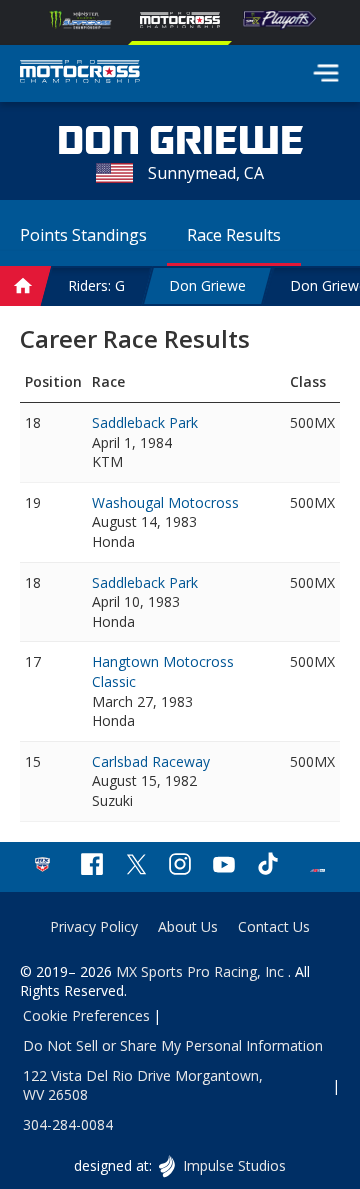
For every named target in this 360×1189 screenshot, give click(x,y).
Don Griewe (207, 285)
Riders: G (96, 285)
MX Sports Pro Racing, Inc (202, 971)
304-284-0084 (68, 1124)
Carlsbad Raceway (151, 761)
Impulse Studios (233, 1165)
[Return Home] (80, 74)
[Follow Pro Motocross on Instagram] (180, 866)
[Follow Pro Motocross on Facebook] (92, 866)
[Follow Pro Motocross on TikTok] (268, 866)
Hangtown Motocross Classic (163, 671)
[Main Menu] (326, 73)
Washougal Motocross (165, 502)
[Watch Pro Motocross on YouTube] (224, 866)
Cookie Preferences (86, 1015)
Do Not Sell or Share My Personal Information (173, 1045)
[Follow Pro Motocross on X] (136, 866)
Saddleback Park (145, 422)
